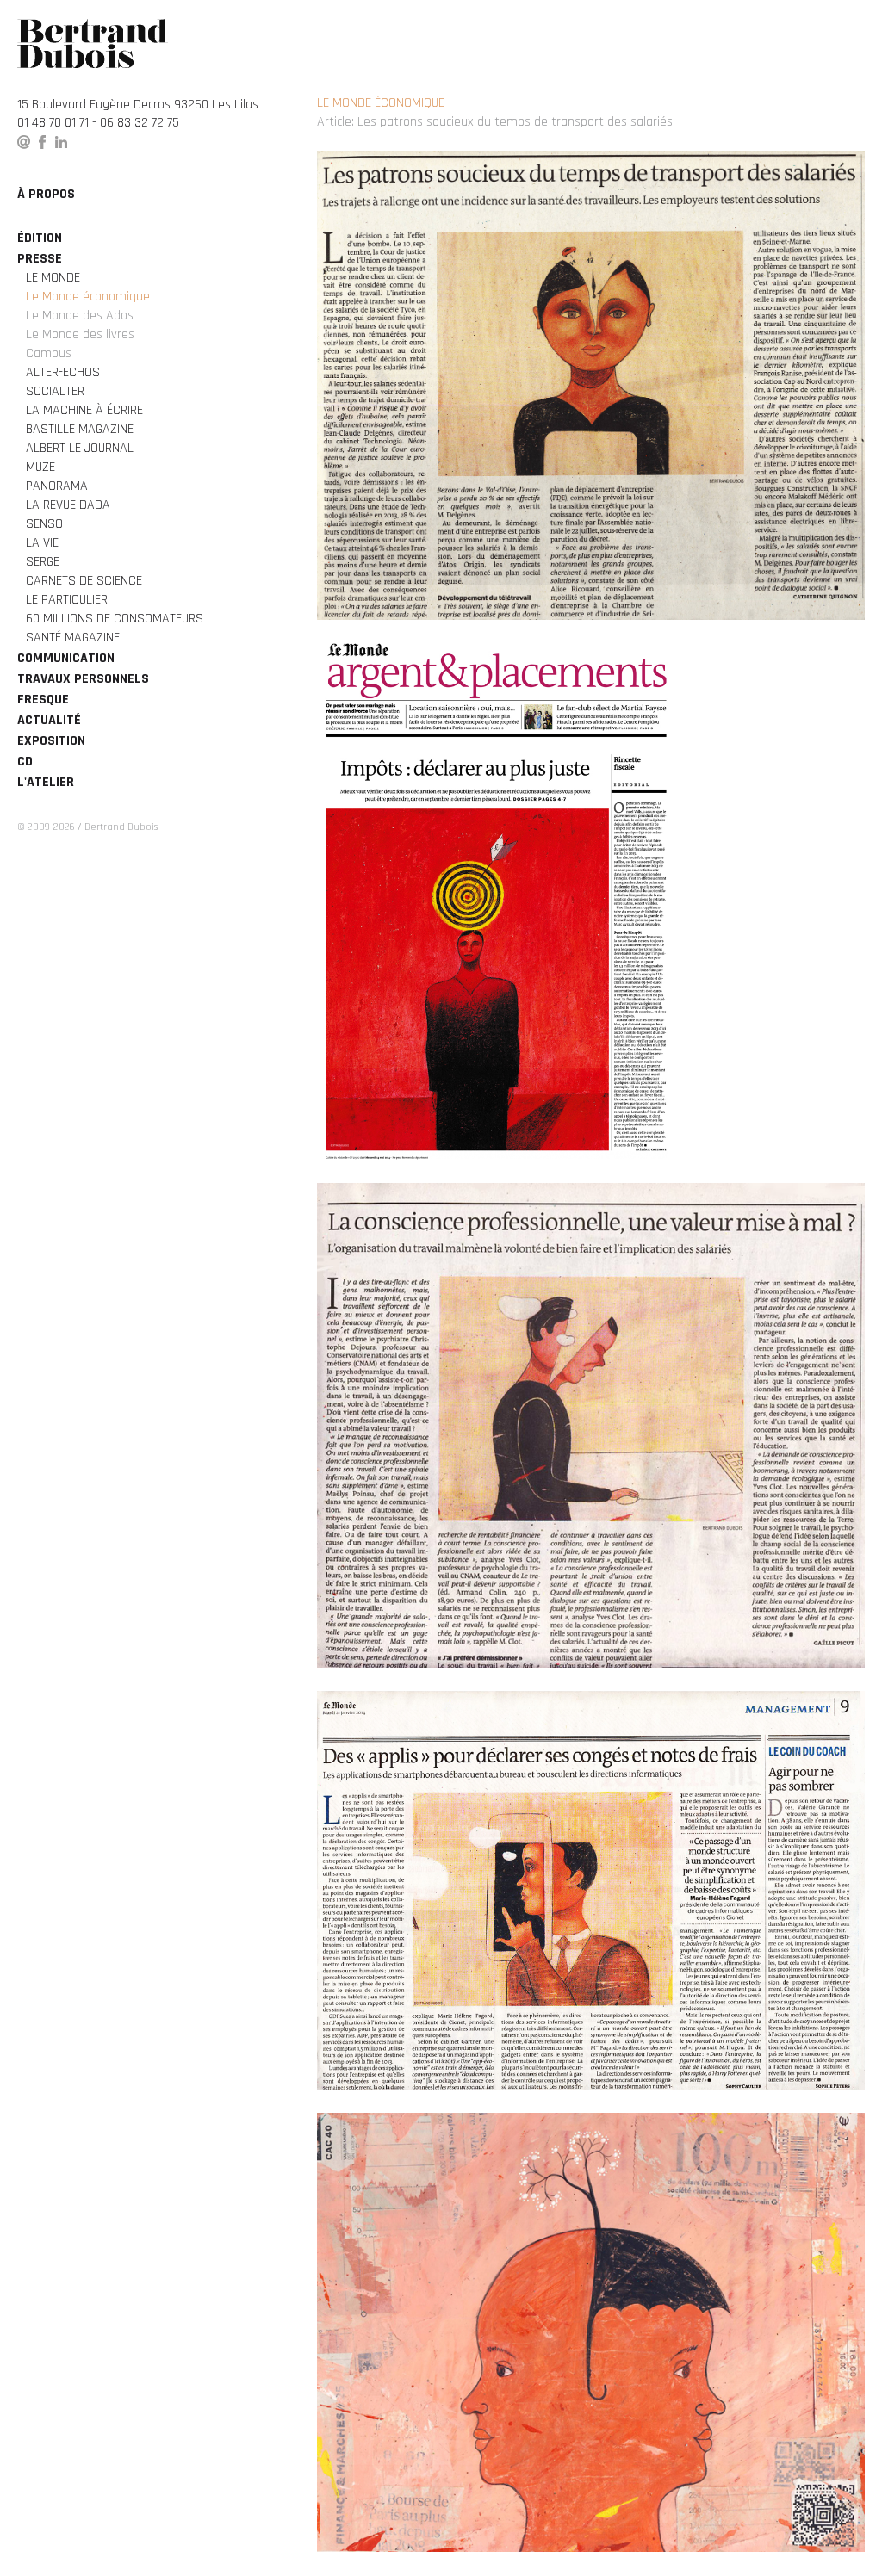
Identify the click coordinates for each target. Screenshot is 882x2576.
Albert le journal (80, 448)
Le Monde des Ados (80, 316)
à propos (46, 194)
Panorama (57, 486)
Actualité (49, 720)
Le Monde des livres (80, 334)
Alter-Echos (63, 372)
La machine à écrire (84, 410)
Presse (40, 259)
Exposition (51, 741)
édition (40, 238)
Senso (44, 524)
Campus (49, 353)
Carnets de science (84, 581)
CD (25, 762)
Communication (66, 658)
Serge (43, 562)
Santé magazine (73, 638)
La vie (42, 543)
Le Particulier (67, 600)
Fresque (43, 700)
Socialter (55, 391)
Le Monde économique (88, 297)
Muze (40, 467)
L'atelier (46, 782)
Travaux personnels (83, 679)
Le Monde (53, 278)
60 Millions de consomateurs (115, 619)
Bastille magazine (80, 429)
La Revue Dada (68, 505)
